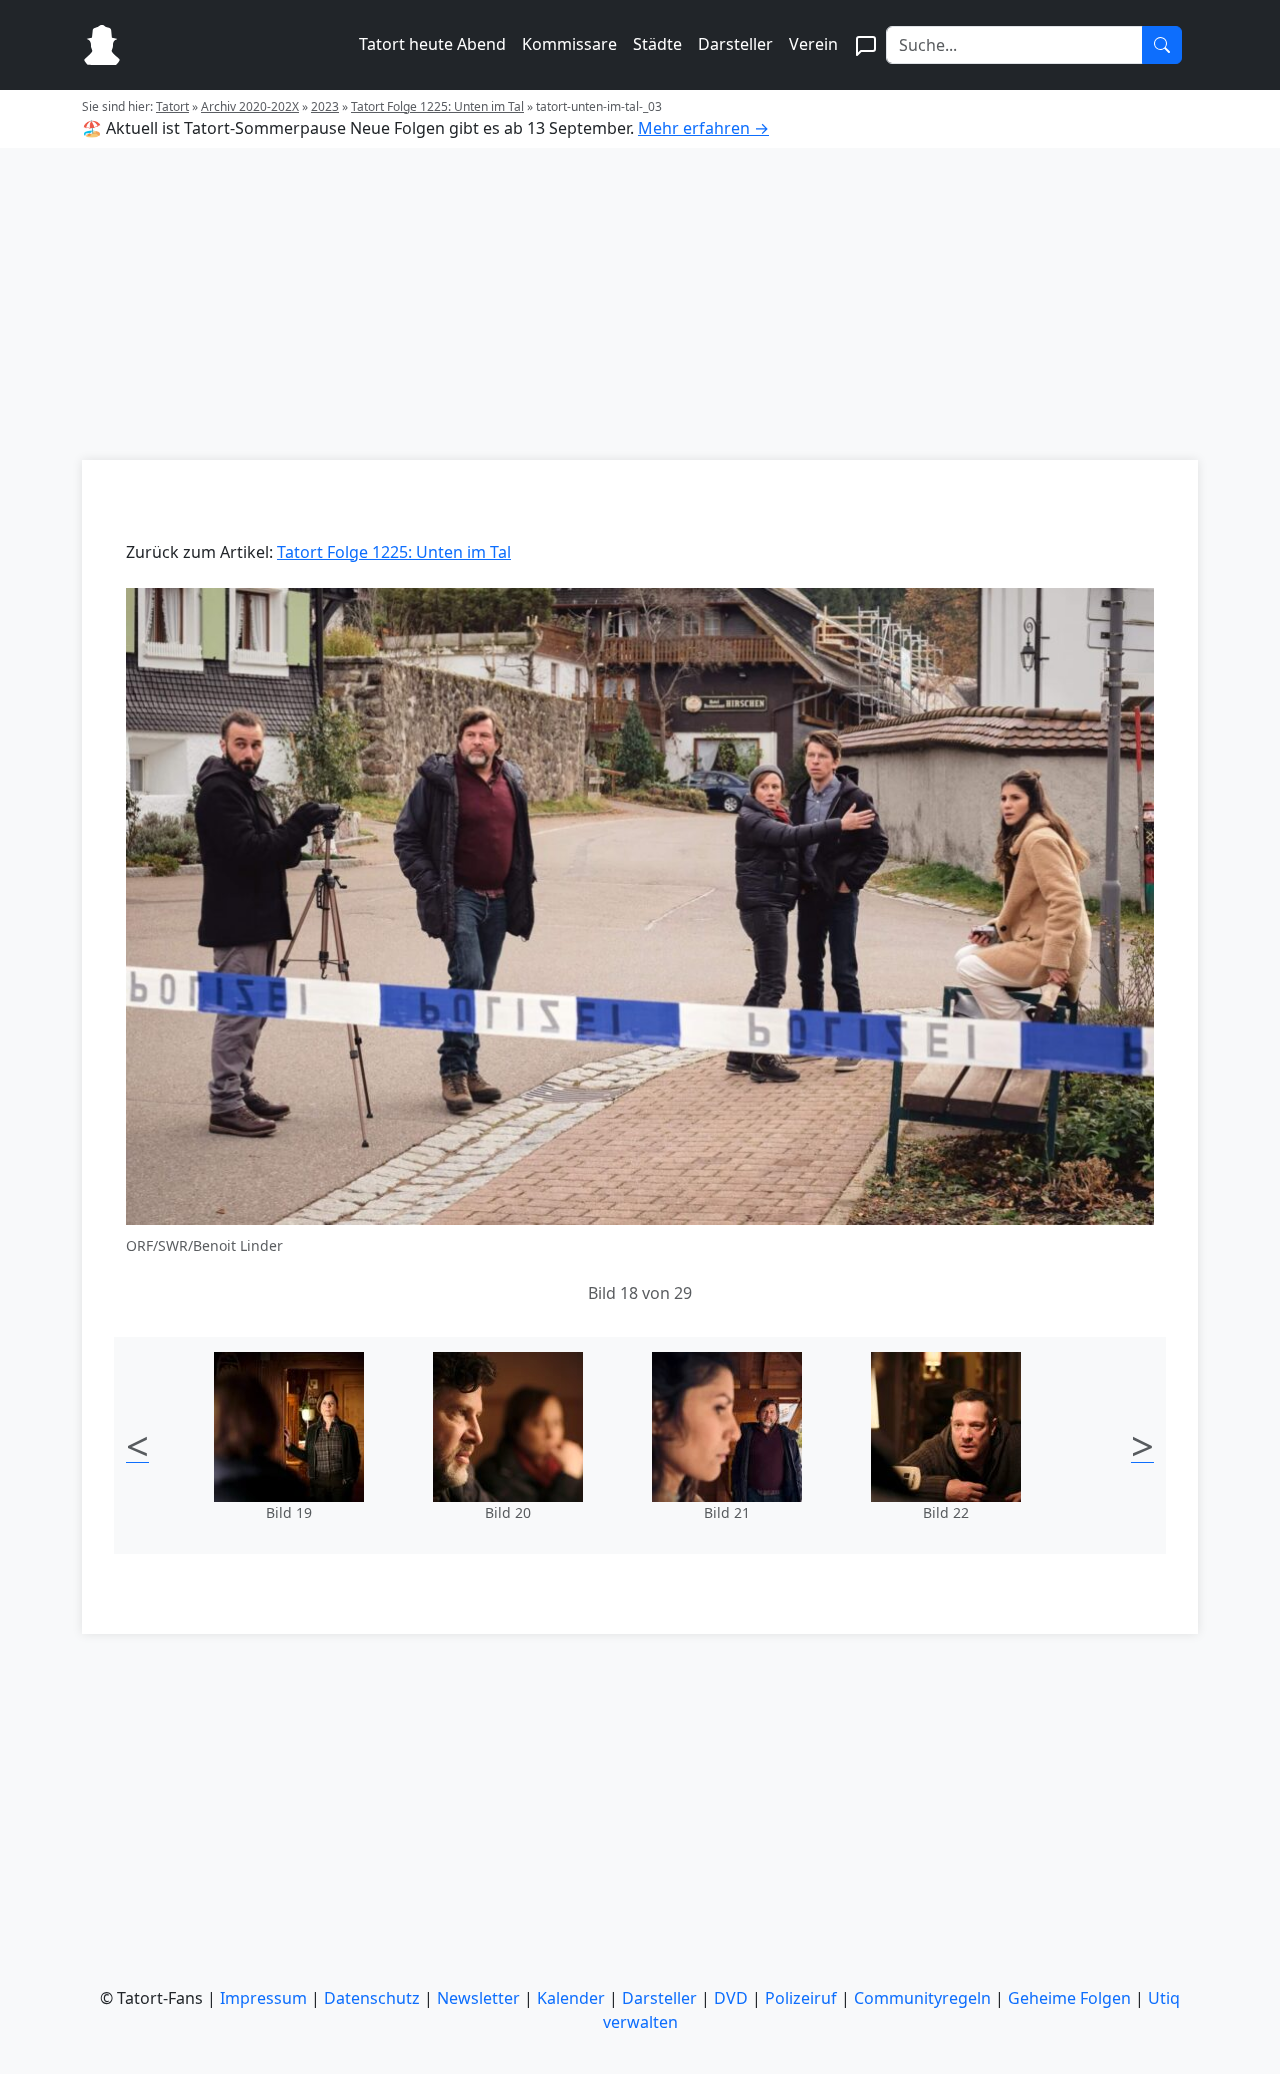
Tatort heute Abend (432, 44)
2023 (325, 106)
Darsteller (735, 44)
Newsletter (478, 1998)
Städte (657, 44)
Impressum (263, 1998)
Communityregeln (922, 1998)
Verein (813, 44)
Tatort (172, 106)
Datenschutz (372, 1998)
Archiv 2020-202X (250, 106)
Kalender (571, 1998)
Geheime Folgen (1069, 1998)
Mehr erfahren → (703, 128)
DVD (731, 1998)
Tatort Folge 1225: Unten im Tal (437, 106)
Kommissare (569, 44)
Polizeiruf (801, 1998)
